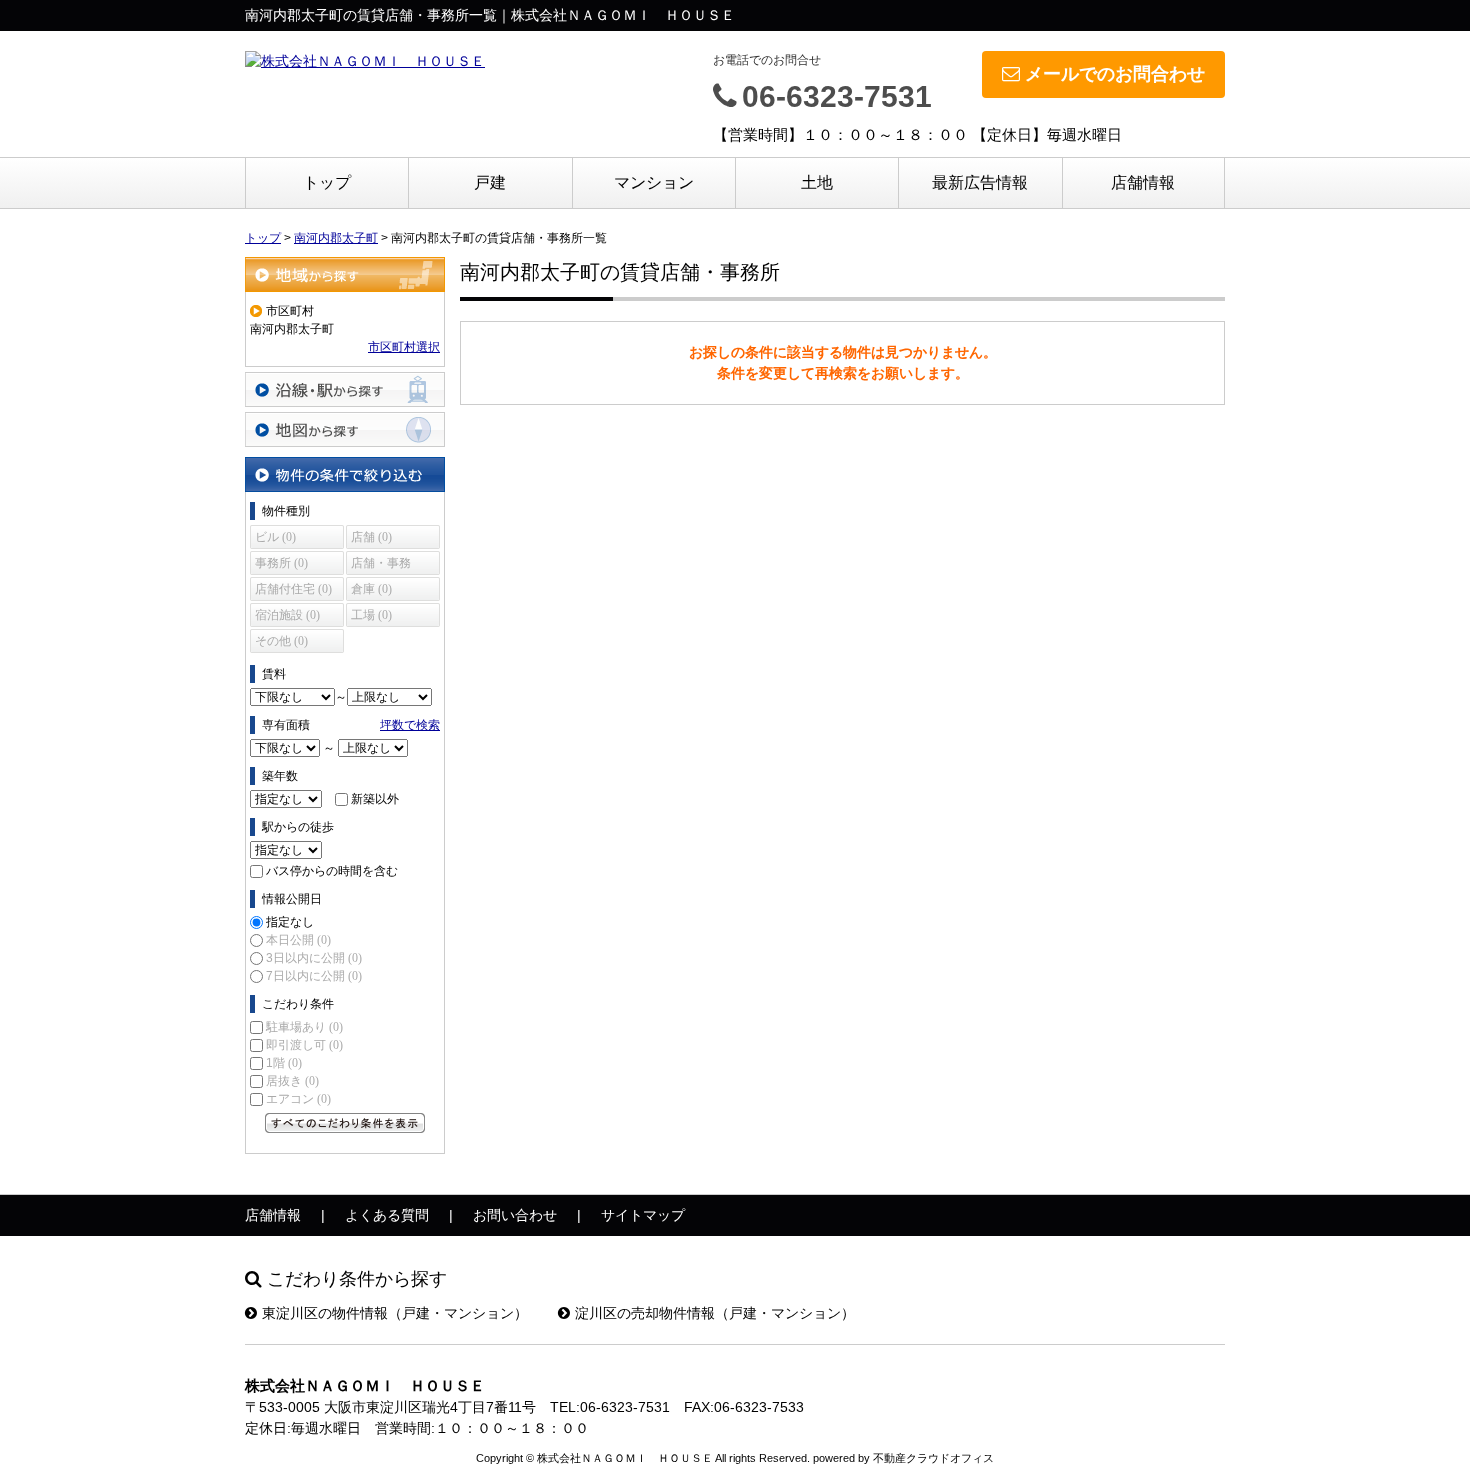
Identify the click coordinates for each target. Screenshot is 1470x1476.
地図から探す (345, 429)
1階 (284, 1063)
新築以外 (375, 799)
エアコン (298, 1099)
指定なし (290, 922)
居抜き (292, 1081)
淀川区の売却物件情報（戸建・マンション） (715, 1313)
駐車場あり (304, 1027)
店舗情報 (1143, 182)
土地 (817, 182)
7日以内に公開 (314, 976)
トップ (327, 182)
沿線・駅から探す (345, 389)
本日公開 (298, 940)
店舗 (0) (371, 537)
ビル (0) (275, 537)
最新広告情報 (980, 182)
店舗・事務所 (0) (381, 565)
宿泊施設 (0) (287, 615)
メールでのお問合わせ (1115, 74)
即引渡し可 (304, 1045)
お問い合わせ (515, 1215)
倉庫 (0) (371, 589)
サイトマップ (643, 1215)
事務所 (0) (281, 563)
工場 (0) (371, 615)
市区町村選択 (404, 347)
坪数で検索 (410, 725)
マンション (654, 182)
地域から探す (345, 274)
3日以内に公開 (314, 958)
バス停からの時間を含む (332, 871)
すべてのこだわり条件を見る (345, 1123)
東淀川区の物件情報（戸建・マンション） (395, 1313)
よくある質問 (387, 1215)
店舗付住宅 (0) (293, 589)
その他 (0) (281, 641)
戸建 (490, 182)
